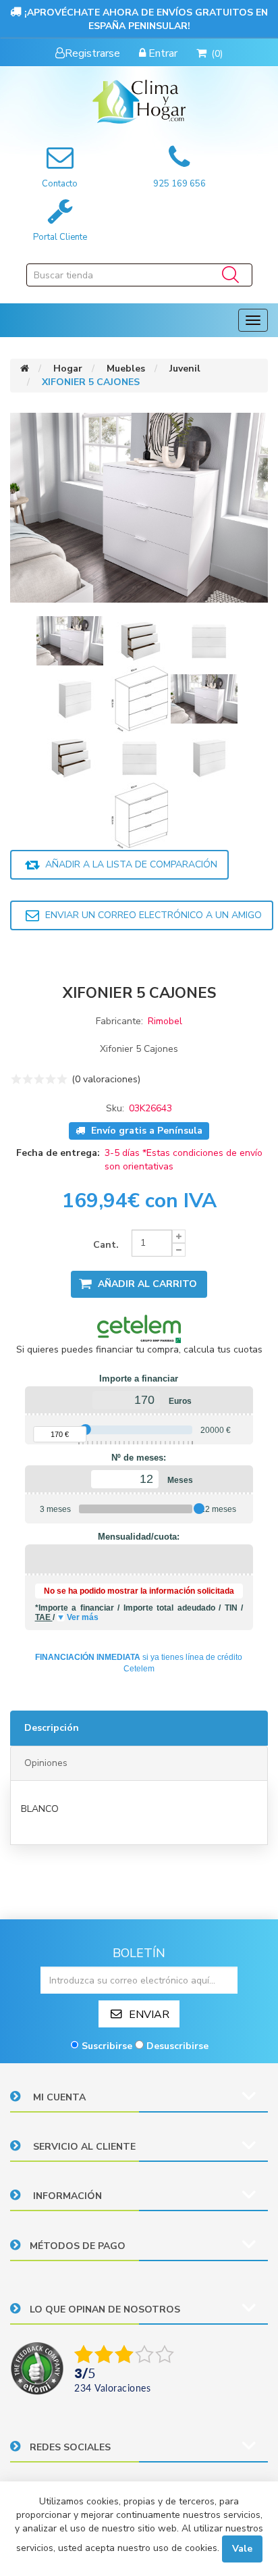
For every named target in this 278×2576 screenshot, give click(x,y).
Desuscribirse (177, 2046)
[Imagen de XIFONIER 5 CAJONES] (71, 639)
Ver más (83, 1617)
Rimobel (165, 1021)
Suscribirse (107, 2046)
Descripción (52, 1728)
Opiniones (46, 1763)
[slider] (85, 1430)
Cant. (106, 1245)
